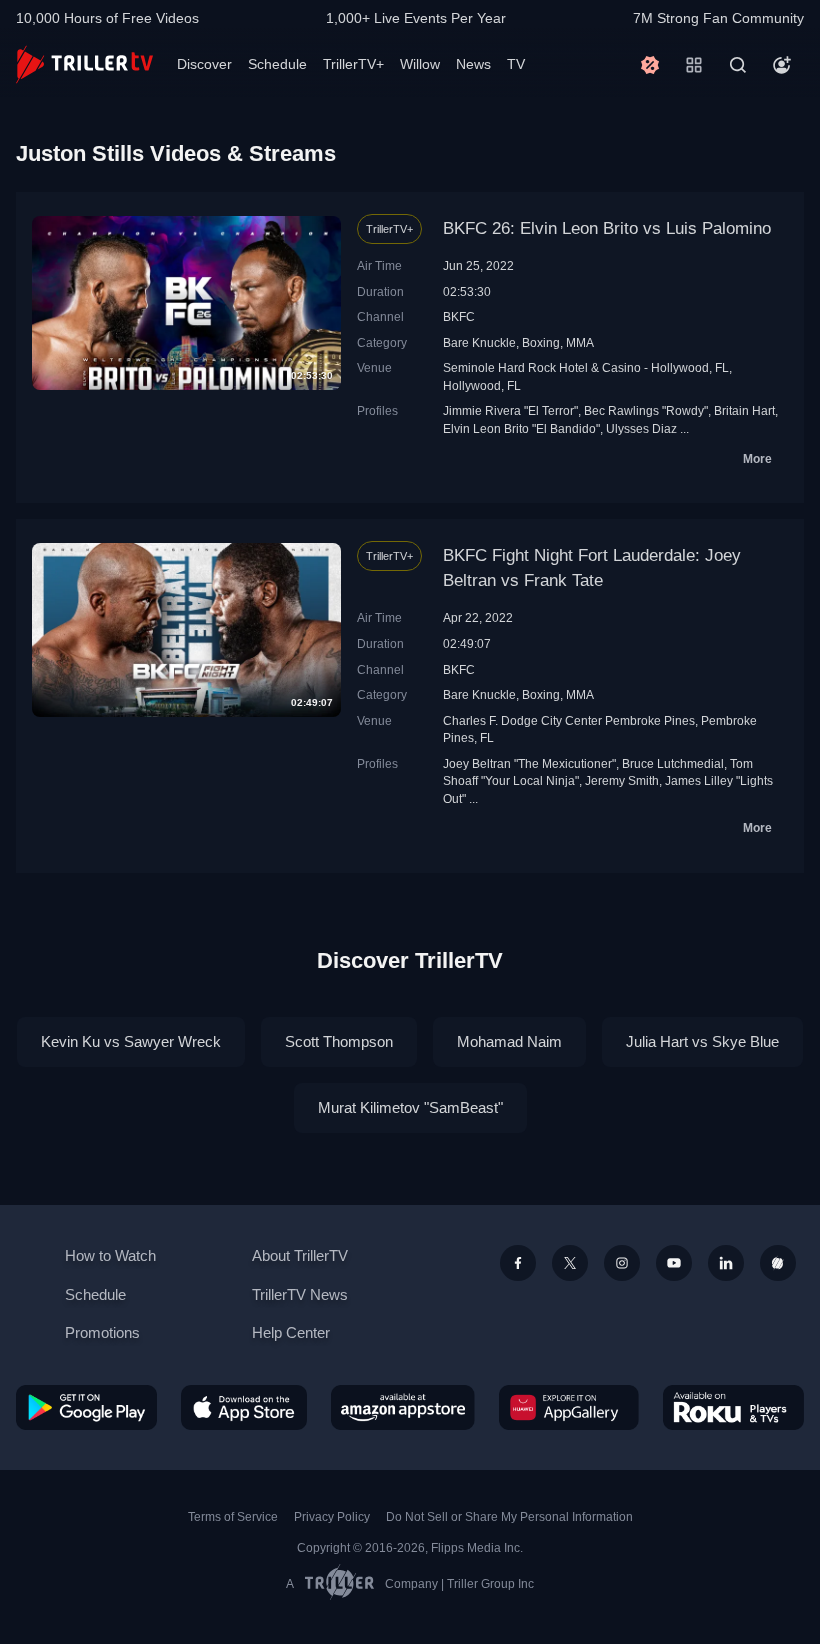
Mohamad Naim (509, 1041)
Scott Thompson (339, 1041)
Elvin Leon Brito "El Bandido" (521, 428)
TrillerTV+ (353, 64)
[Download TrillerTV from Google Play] (86, 1407)
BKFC (459, 316)
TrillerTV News (300, 1294)
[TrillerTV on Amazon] (403, 1407)
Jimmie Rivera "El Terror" (510, 410)
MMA (580, 342)
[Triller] (778, 1263)
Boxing (541, 342)
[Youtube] (674, 1263)
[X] (570, 1263)
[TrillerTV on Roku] (733, 1407)
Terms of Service (233, 1517)
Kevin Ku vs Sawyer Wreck (131, 1041)
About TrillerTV (300, 1255)
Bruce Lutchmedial (673, 763)
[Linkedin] (726, 1263)
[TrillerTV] (84, 64)
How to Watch (110, 1255)
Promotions (102, 1332)
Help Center (291, 1332)
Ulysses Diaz (641, 428)
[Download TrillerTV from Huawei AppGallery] (569, 1407)
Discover (204, 64)
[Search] (738, 65)
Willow (420, 64)
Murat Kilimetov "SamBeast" (410, 1107)
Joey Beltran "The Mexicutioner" (529, 763)
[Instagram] (622, 1263)
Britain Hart (744, 410)
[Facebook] (518, 1263)
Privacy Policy (332, 1517)
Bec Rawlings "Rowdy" (646, 410)
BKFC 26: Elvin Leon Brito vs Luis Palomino (607, 228)
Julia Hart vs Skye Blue (702, 1041)
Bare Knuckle (479, 342)
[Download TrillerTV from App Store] (244, 1407)
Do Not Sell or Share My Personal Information (509, 1517)
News (473, 64)
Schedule (277, 64)
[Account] (782, 65)
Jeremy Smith (622, 780)
